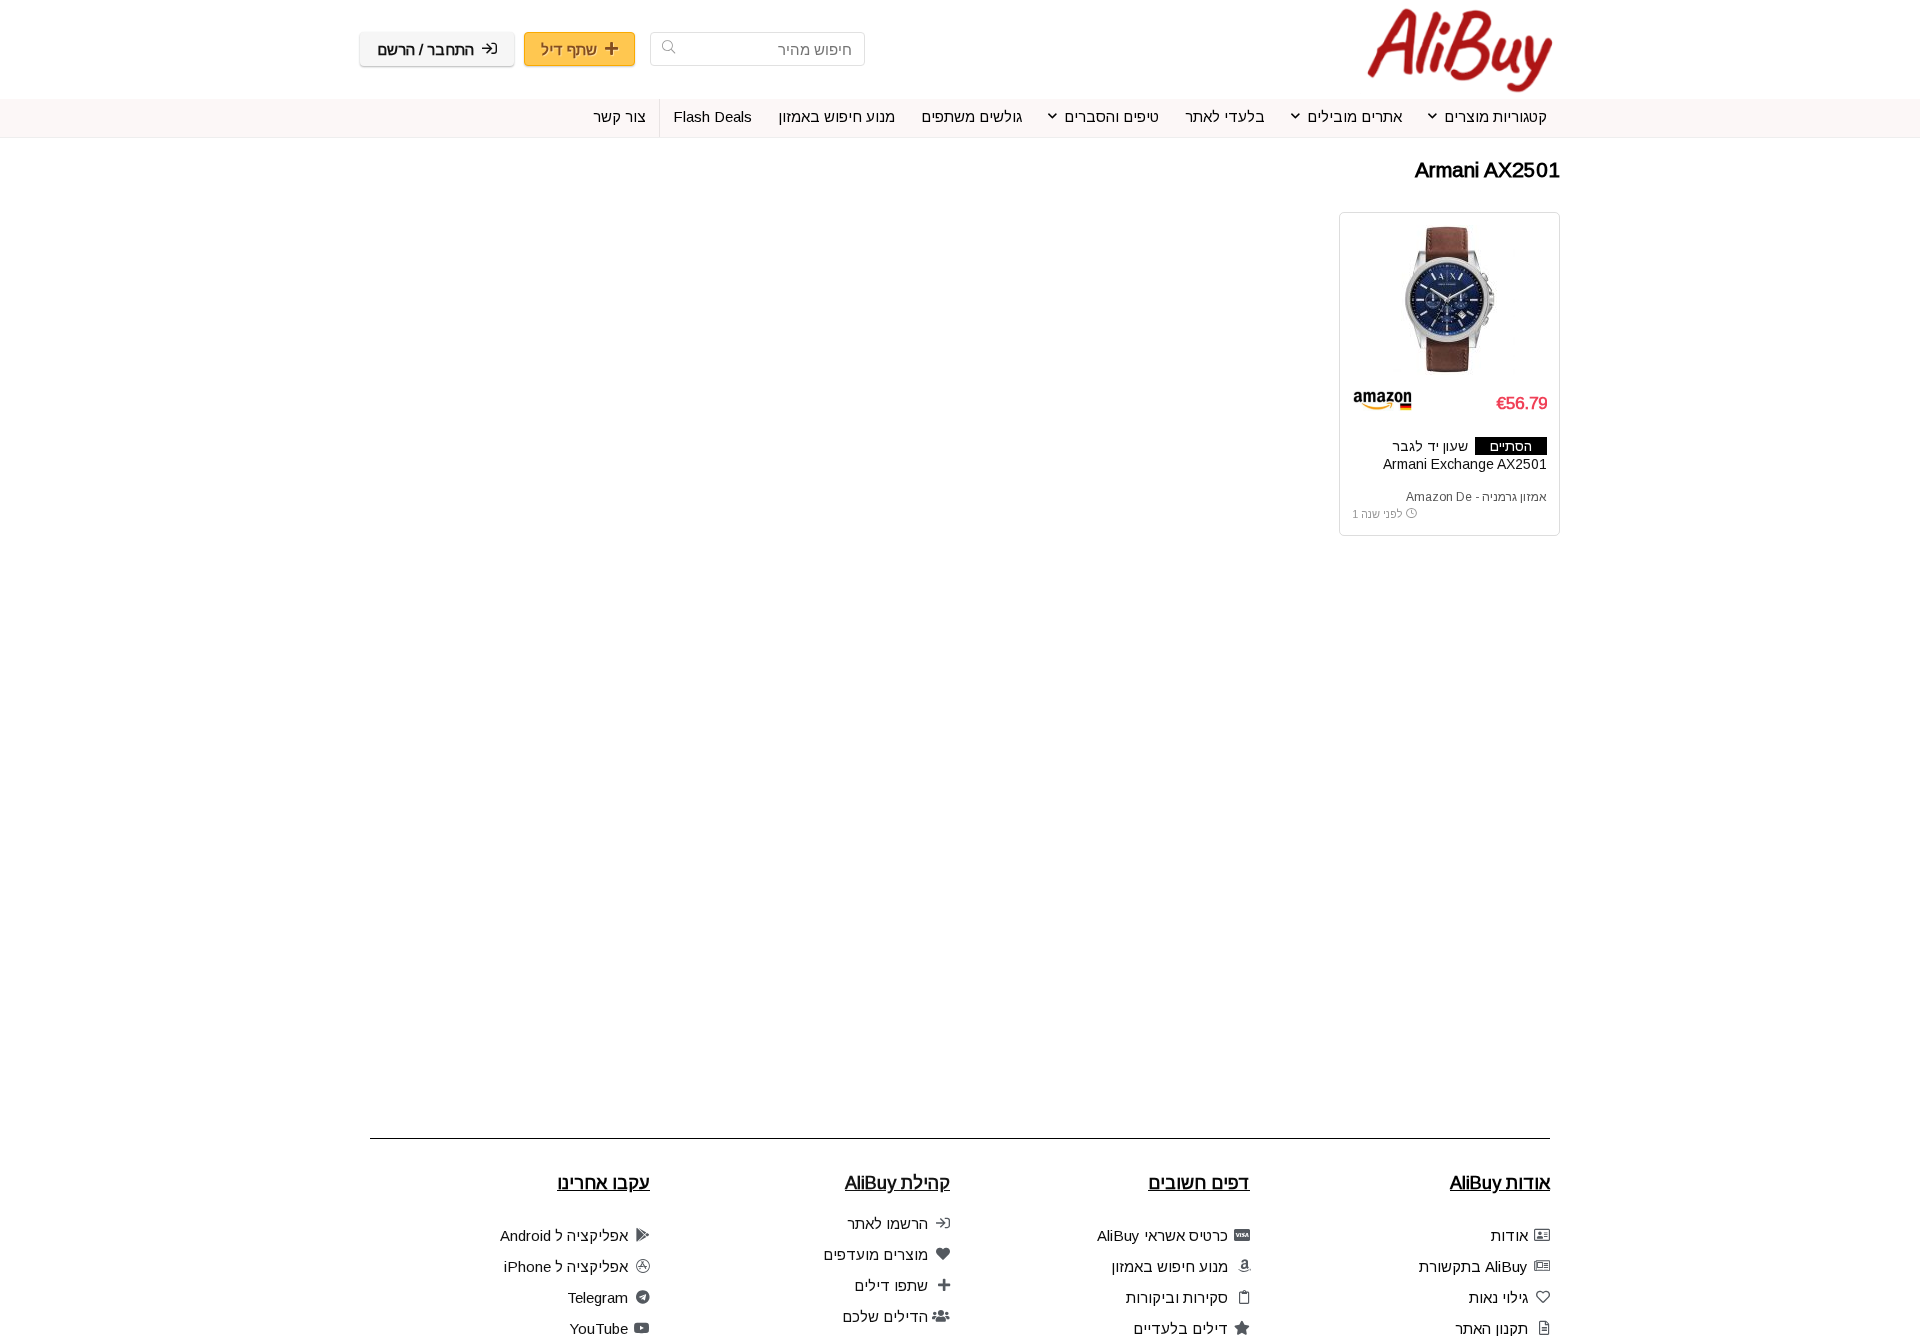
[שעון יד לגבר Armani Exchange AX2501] (1449, 300)
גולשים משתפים (971, 116)
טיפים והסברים (1111, 116)
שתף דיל (569, 49)
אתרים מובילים (1354, 116)
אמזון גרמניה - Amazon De (1476, 497)
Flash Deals (712, 116)
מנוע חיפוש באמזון (836, 116)
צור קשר (619, 116)
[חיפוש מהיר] (668, 49)
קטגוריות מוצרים (1495, 116)
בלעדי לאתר (1225, 116)
